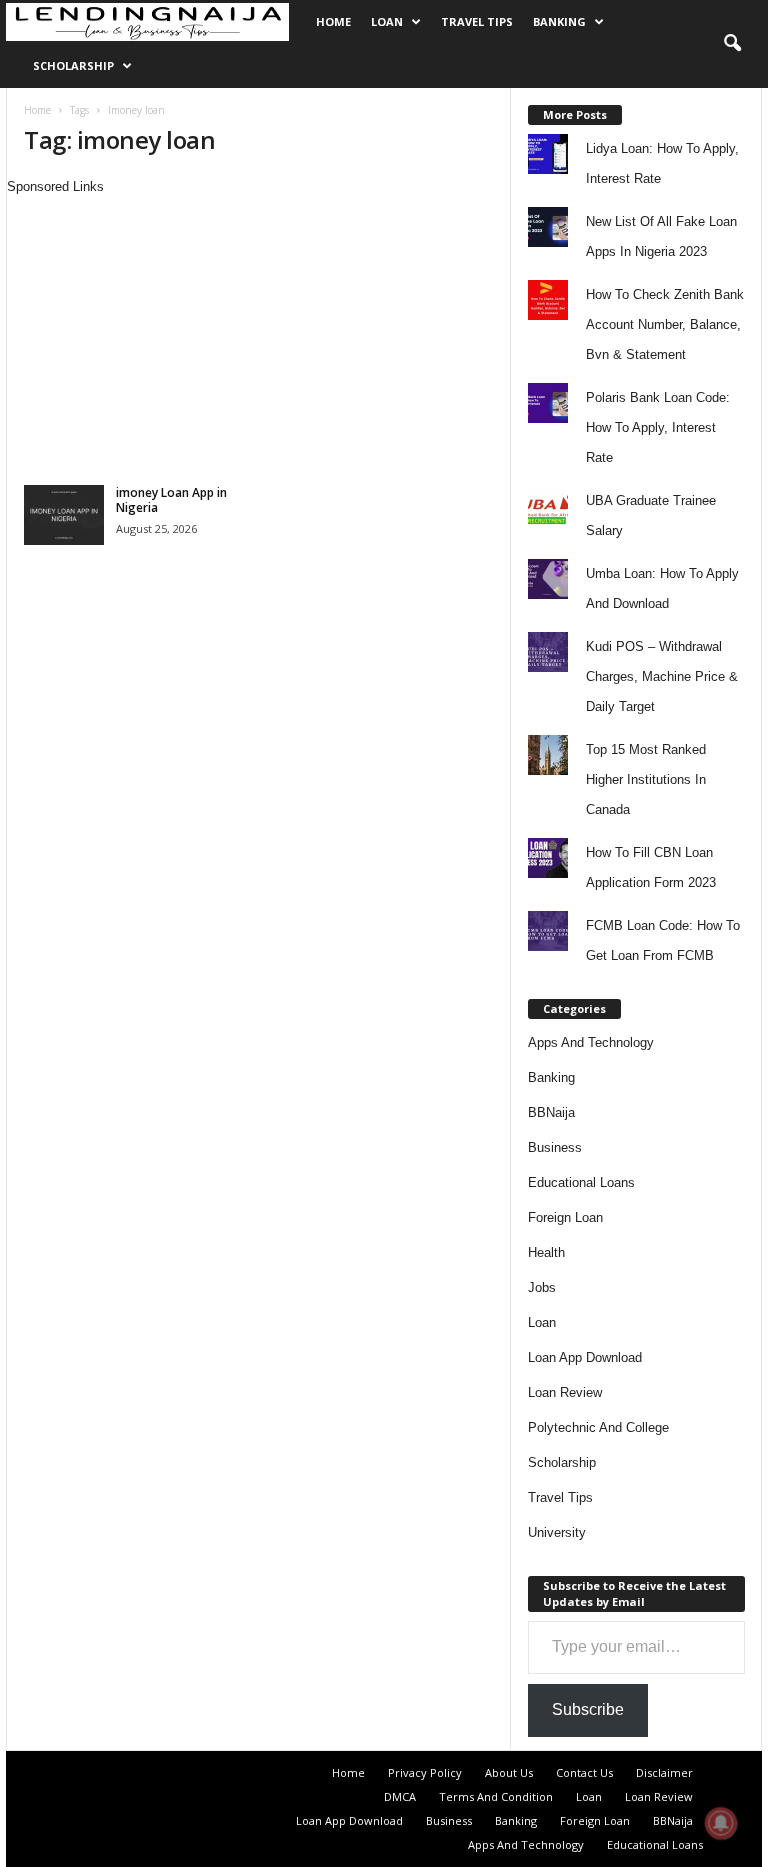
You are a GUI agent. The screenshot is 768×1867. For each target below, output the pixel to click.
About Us (509, 1772)
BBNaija (551, 1112)
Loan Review (565, 1392)
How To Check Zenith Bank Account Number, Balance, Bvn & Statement (665, 324)
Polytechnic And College (598, 1427)
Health (546, 1252)
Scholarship (73, 65)
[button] (732, 44)
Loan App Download (585, 1357)
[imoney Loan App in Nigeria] (64, 515)
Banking (559, 21)
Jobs (542, 1287)
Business (555, 1147)
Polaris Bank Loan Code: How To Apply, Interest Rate (658, 427)
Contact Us (584, 1772)
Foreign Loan (565, 1217)
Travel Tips (477, 21)
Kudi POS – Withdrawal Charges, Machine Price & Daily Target (662, 676)
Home (333, 21)
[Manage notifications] (721, 1823)
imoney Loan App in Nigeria (171, 500)
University (557, 1532)
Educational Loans (581, 1182)
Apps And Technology (591, 1042)
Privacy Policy (425, 1772)
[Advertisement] (258, 337)
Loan (387, 21)
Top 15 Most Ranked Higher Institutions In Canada (646, 779)
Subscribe (588, 1709)
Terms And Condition (496, 1796)
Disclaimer (664, 1772)
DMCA (400, 1796)
